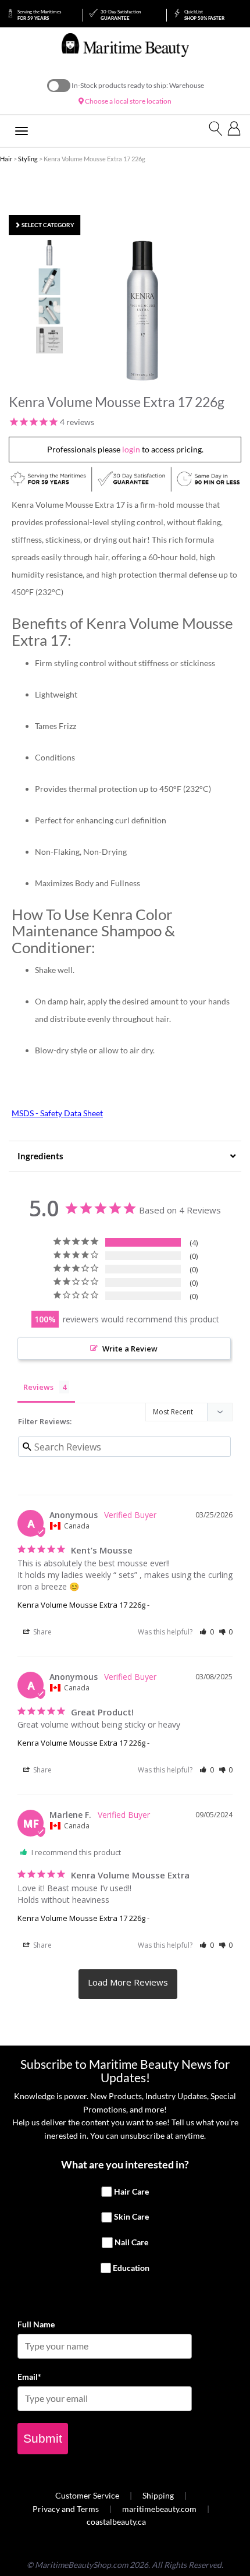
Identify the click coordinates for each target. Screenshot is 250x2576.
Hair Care (131, 2191)
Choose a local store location (128, 101)
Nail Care (131, 2242)
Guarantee (121, 15)
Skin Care (131, 2217)
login (131, 449)
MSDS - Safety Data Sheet (57, 1113)
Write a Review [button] (130, 1349)
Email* (29, 2377)
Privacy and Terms (66, 2509)
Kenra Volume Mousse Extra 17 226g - (83, 1605)
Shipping (158, 2495)
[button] (207, 1632)
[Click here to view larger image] (142, 311)
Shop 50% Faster (204, 15)
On (59, 86)
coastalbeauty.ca (116, 2522)
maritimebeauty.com (159, 2509)
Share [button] (42, 1632)
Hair (6, 159)
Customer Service (87, 2495)
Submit (43, 2438)
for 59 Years (39, 15)
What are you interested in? (125, 2164)
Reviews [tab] (38, 1387)
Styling (28, 159)
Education (131, 2268)
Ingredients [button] (40, 1156)
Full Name (36, 2324)
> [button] (128, 1984)
